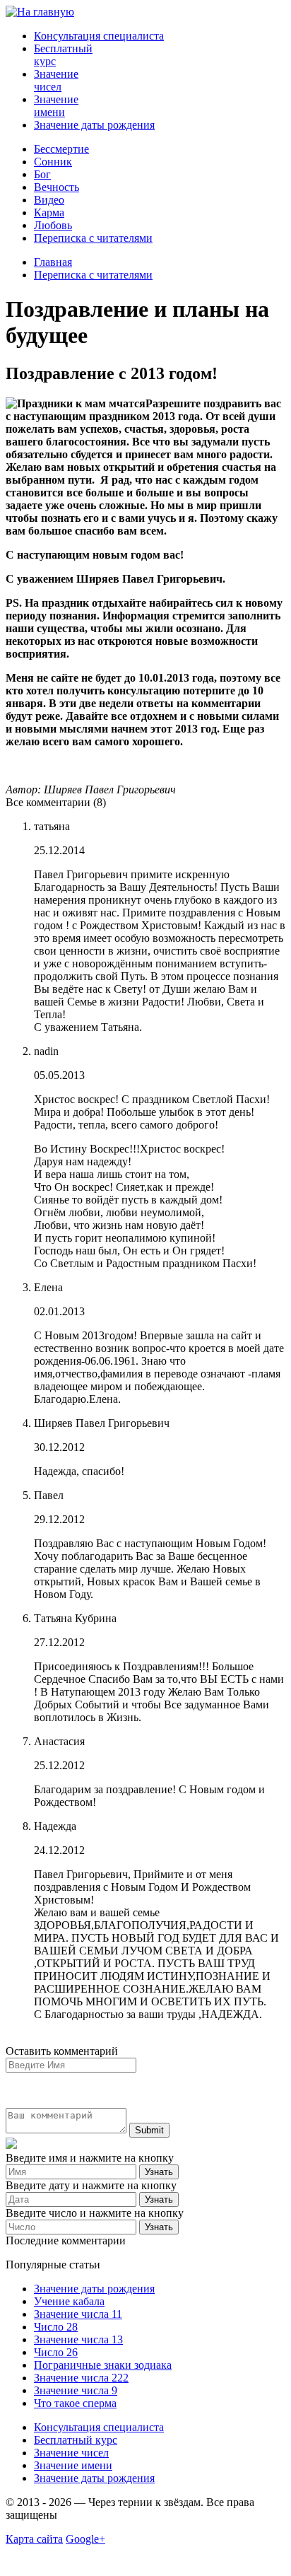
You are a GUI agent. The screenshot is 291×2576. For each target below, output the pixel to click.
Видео (49, 200)
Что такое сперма (75, 2403)
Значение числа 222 (81, 2378)
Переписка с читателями (93, 238)
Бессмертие (61, 149)
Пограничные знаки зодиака (103, 2365)
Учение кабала (69, 2301)
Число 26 (56, 2352)
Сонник (53, 162)
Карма (49, 212)
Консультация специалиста (99, 36)
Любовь (53, 225)
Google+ (85, 2539)
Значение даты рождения (94, 125)
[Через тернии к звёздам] (40, 12)
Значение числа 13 (78, 2339)
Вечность (57, 187)
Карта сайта (34, 2539)
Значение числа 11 (78, 2314)
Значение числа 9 (76, 2390)
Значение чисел (56, 80)
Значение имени (56, 106)
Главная (53, 262)
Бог (42, 174)
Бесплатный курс (76, 2440)
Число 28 (56, 2327)
